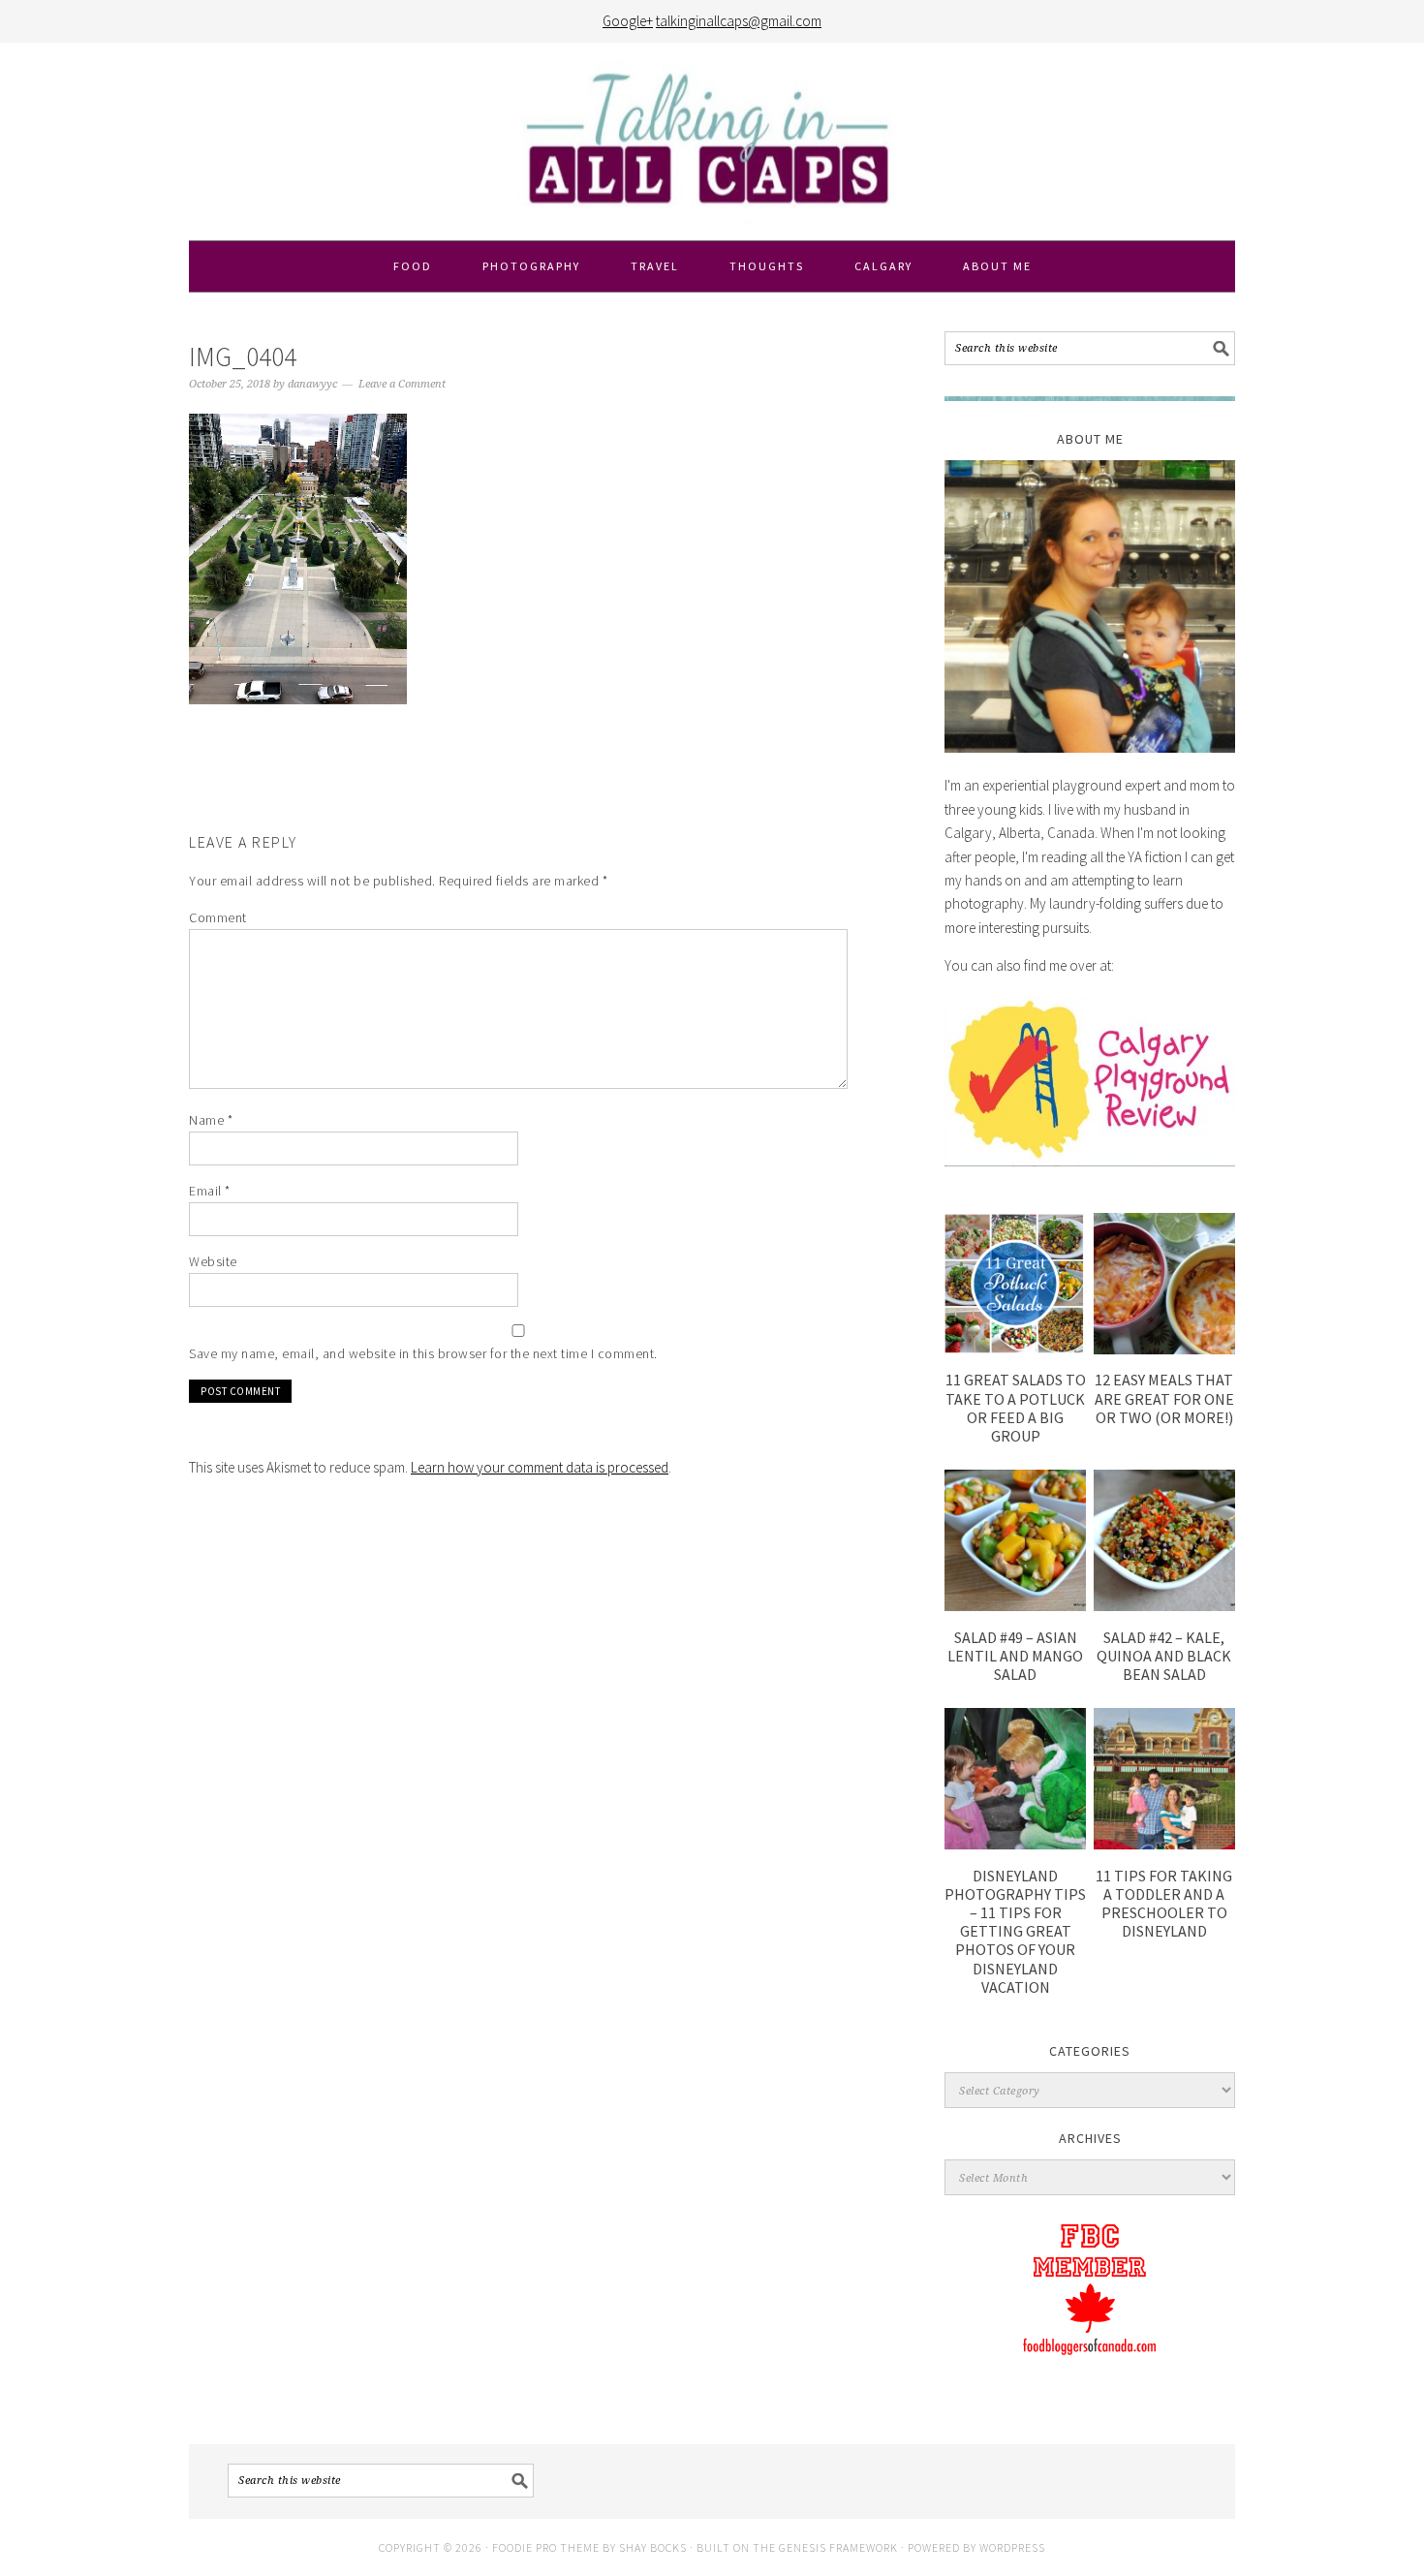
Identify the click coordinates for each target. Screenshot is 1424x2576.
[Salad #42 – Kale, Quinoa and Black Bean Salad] (1164, 1606)
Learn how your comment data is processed (540, 1467)
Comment (218, 917)
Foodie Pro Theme (546, 2547)
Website (213, 1261)
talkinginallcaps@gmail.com (739, 21)
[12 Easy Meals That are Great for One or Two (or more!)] (1164, 1349)
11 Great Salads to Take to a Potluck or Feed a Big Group (1016, 1408)
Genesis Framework (838, 2547)
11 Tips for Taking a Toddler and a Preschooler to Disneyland (1164, 1904)
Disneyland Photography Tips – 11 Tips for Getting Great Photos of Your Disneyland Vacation (1015, 1931)
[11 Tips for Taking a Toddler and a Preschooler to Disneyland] (1164, 1844)
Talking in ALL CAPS (712, 141)
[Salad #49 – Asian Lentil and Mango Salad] (1015, 1606)
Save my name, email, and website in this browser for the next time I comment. (423, 1353)
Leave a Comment (402, 384)
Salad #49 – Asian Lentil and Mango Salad (1015, 1656)
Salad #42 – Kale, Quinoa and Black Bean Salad (1164, 1656)
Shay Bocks (653, 2547)
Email (210, 1191)
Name (211, 1120)
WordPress (1012, 2547)
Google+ (628, 21)
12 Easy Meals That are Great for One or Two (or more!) (1164, 1398)
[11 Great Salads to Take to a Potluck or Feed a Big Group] (1015, 1349)
